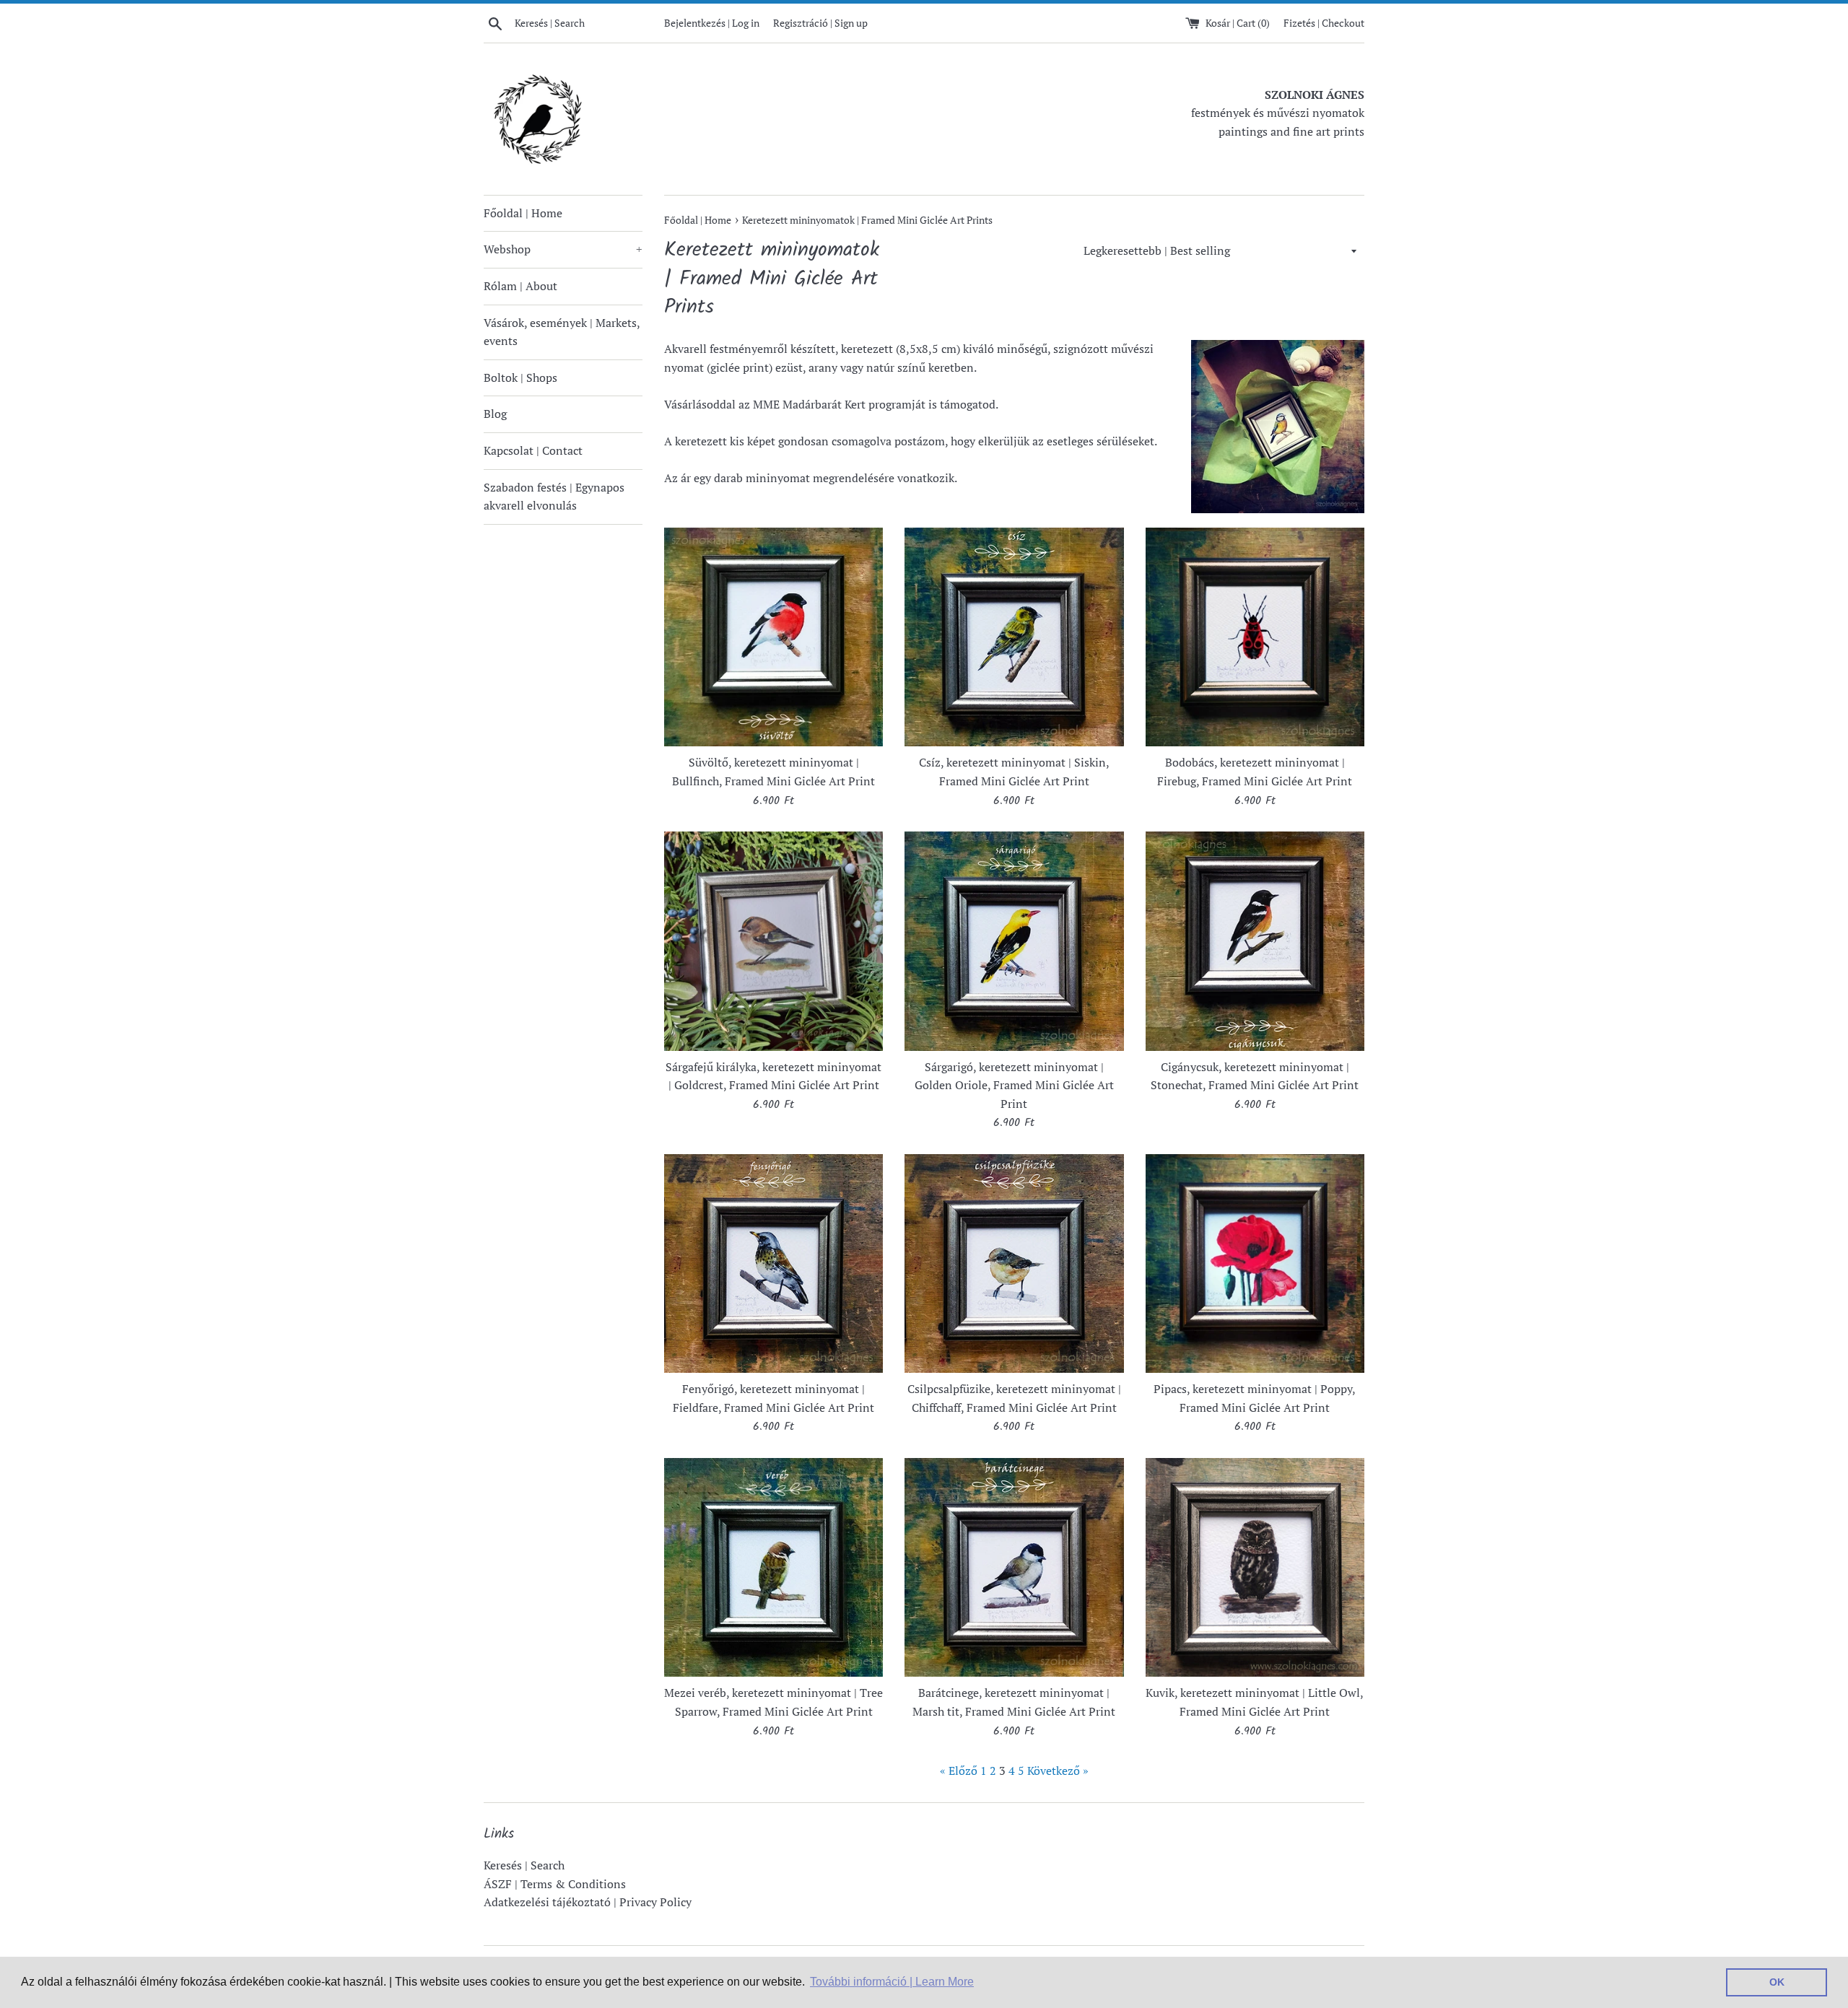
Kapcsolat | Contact (533, 450)
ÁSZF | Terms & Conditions (555, 1884)
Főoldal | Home (523, 213)
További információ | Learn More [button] (892, 1982)
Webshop (563, 249)
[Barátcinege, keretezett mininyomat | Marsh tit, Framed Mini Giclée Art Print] (1014, 1567)
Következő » (1058, 1771)
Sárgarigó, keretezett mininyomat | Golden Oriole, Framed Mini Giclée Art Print (1014, 1085)
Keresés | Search (524, 1865)
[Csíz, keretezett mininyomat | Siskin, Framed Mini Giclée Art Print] (1014, 637)
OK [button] (1777, 1982)
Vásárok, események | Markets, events (562, 332)
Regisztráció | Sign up (820, 23)
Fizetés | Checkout (1324, 23)
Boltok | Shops (520, 377)
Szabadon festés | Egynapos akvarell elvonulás (554, 497)
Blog (495, 414)
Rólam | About (520, 286)
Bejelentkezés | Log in (712, 23)
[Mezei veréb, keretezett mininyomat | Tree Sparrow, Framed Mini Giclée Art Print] (773, 1567)
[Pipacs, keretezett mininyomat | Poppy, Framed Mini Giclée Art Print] (1255, 1263)
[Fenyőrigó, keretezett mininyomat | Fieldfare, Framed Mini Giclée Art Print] (773, 1263)
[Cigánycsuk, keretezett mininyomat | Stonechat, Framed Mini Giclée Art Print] (1255, 941)
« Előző (959, 1771)
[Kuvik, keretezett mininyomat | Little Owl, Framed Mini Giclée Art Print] (1255, 1567)
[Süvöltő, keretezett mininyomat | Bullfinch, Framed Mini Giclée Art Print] (773, 637)
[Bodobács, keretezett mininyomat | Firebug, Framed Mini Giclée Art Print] (1255, 637)
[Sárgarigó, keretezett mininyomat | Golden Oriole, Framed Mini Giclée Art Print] (1014, 941)
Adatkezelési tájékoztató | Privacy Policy (588, 1902)
